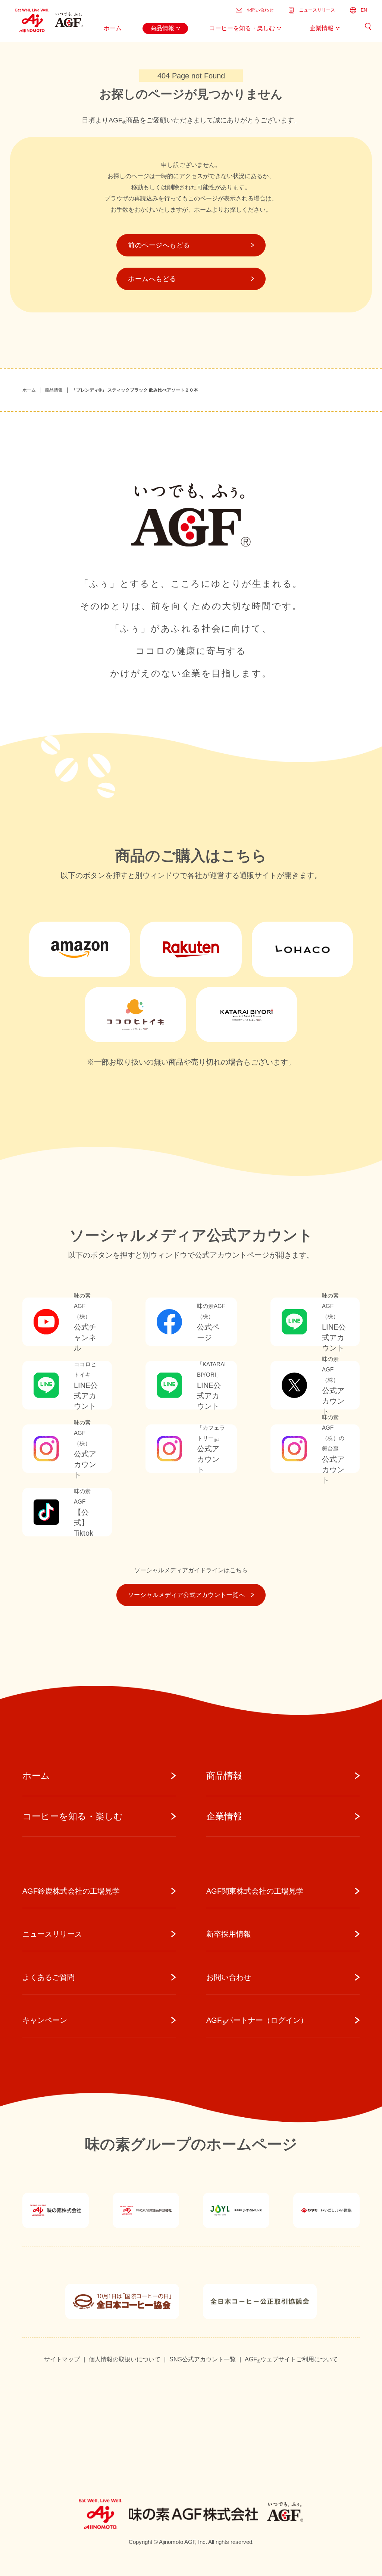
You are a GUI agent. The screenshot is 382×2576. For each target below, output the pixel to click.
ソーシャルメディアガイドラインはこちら (191, 1570)
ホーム (29, 390)
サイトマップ (62, 2359)
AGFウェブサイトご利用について (291, 2360)
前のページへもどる (159, 245)
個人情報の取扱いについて (125, 2359)
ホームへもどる (152, 279)
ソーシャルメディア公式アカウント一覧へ (186, 1595)
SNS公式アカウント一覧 (203, 2359)
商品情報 (54, 390)
